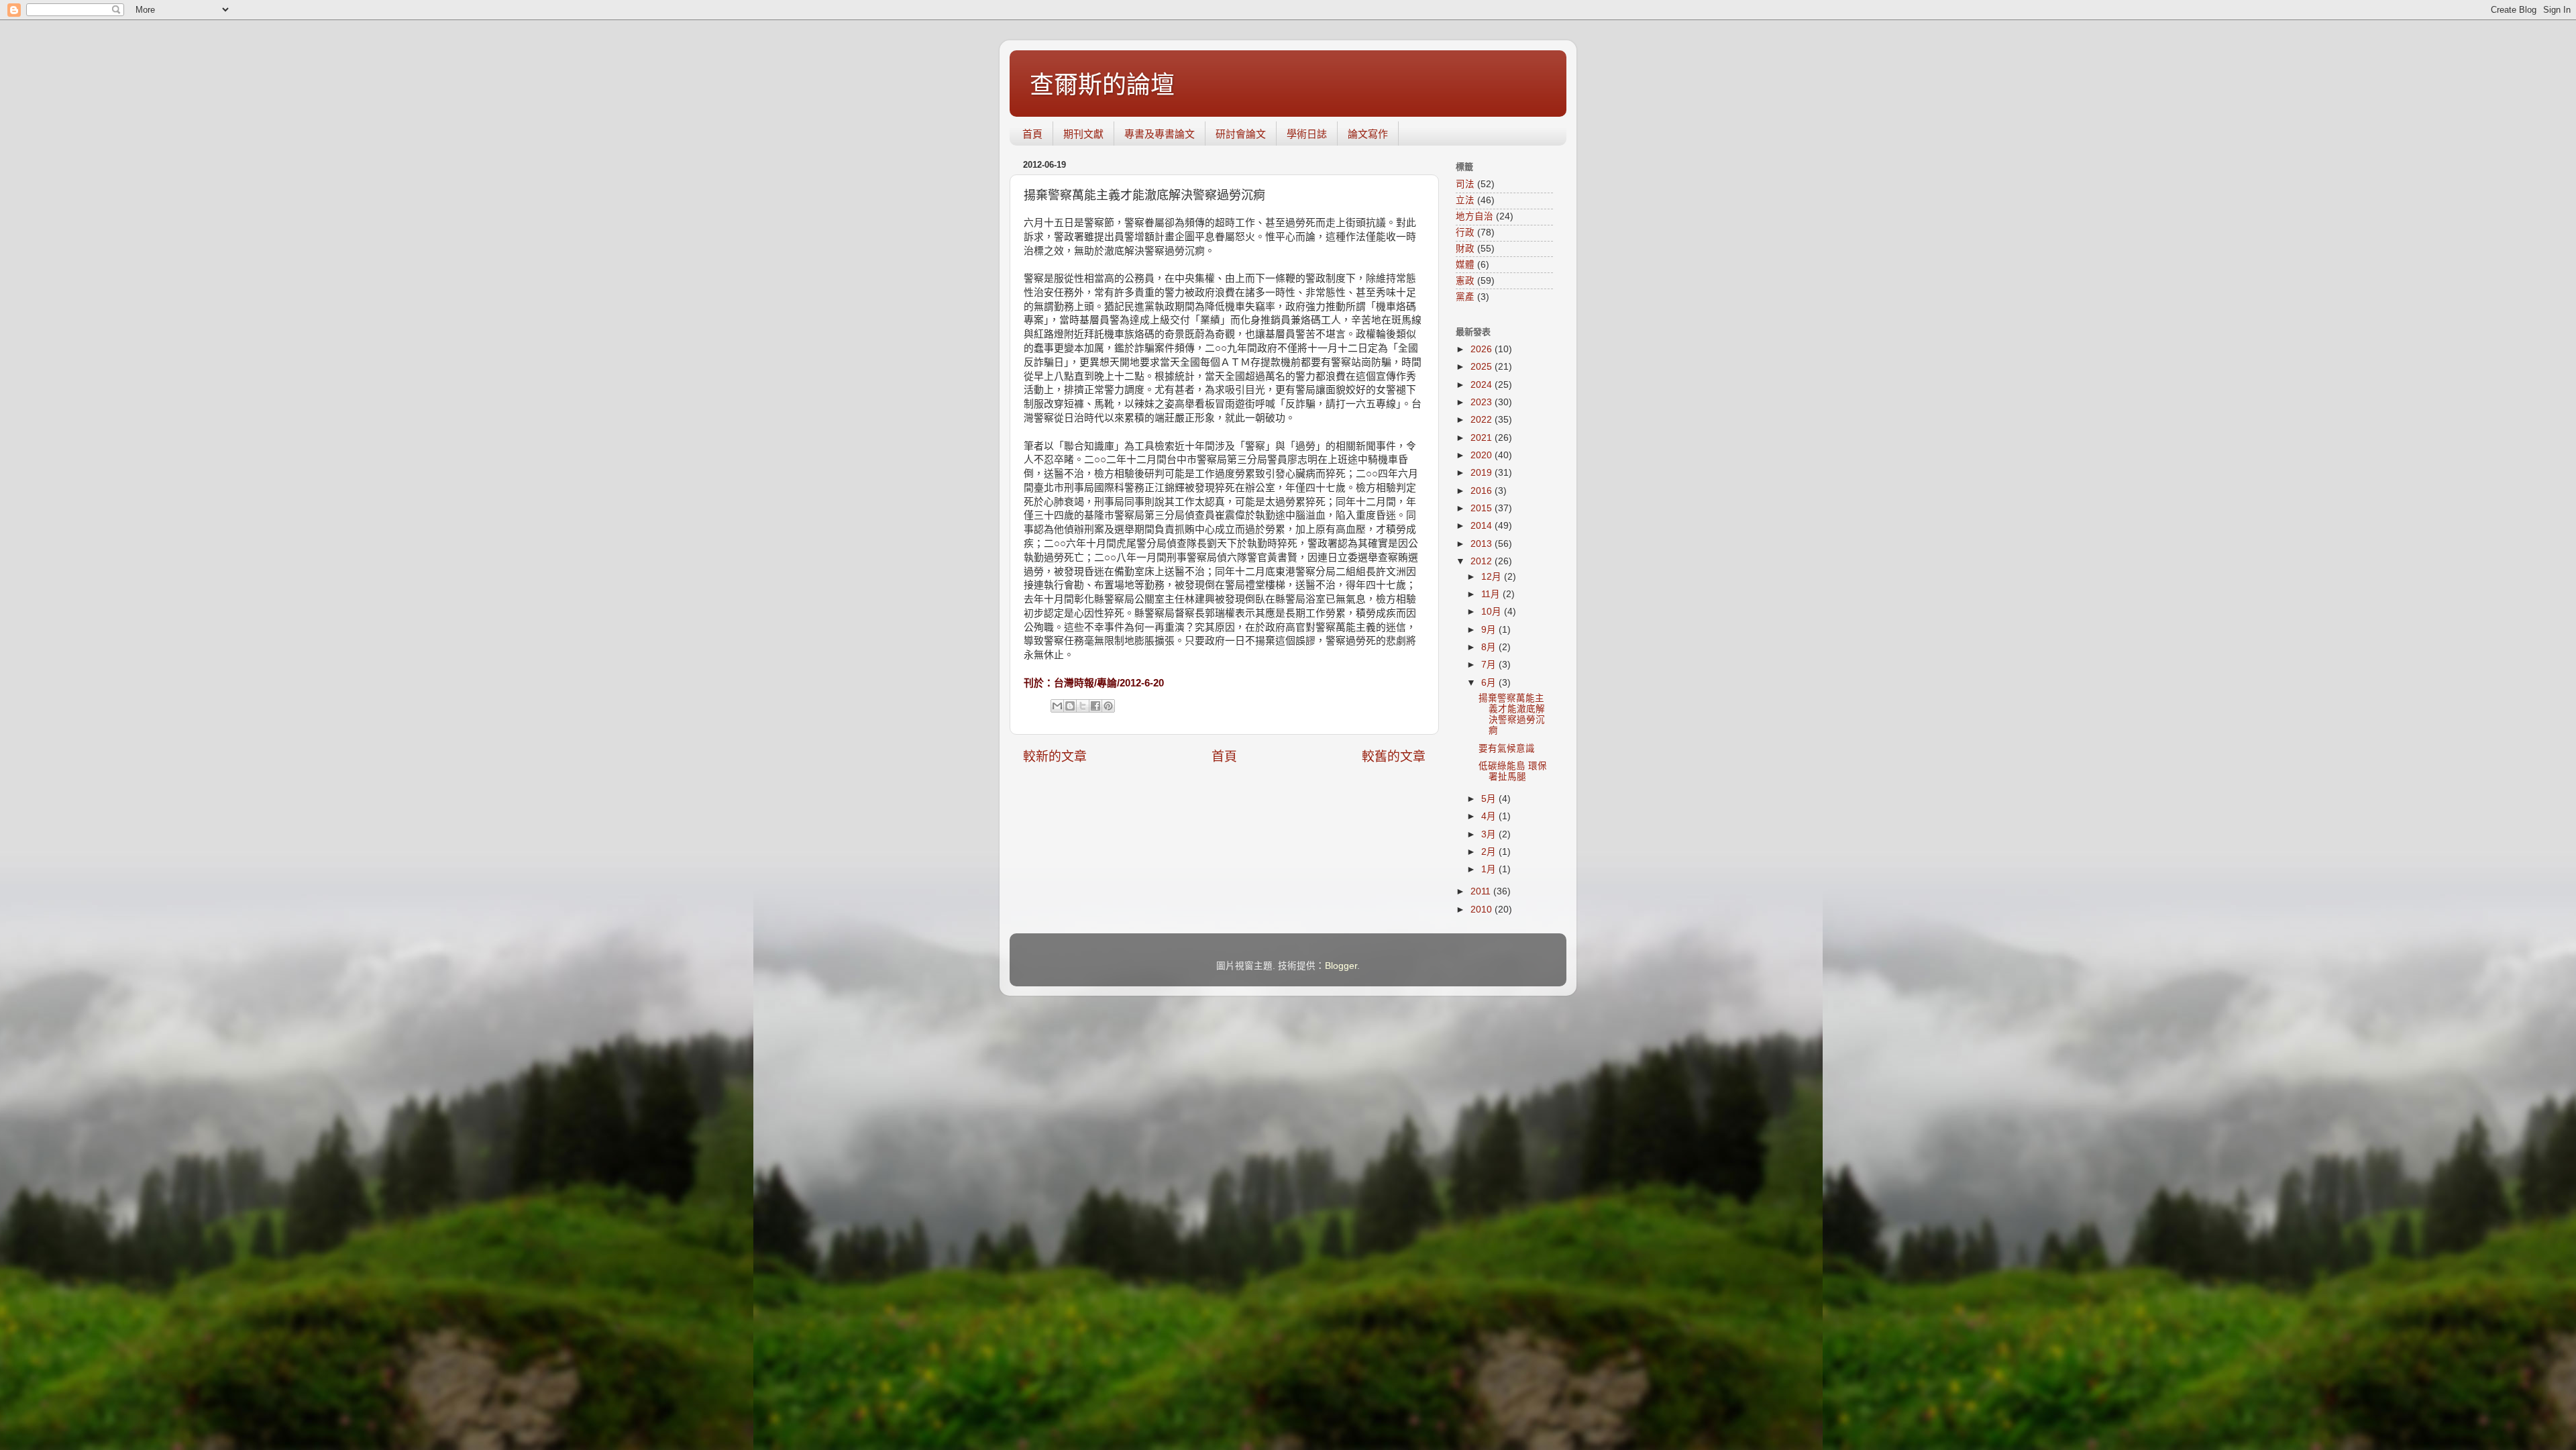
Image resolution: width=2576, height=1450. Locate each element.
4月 (1490, 816)
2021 (1483, 438)
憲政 (1465, 281)
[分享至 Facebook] (1095, 706)
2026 (1483, 349)
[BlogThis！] (1070, 706)
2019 (1483, 473)
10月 (1493, 612)
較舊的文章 (1394, 757)
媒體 (1465, 265)
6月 (1490, 683)
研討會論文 (1241, 134)
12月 (1493, 577)
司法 (1465, 184)
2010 (1483, 910)
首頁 (1032, 134)
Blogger (1341, 966)
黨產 (1465, 297)
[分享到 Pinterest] (1108, 706)
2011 (1482, 891)
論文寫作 (1368, 134)
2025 (1483, 367)
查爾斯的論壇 (1102, 85)
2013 (1483, 544)
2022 (1483, 420)
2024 (1483, 385)
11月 (1492, 594)
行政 (1465, 232)
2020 (1483, 455)
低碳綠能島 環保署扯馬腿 (1513, 771)
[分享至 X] (1083, 706)
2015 (1483, 508)
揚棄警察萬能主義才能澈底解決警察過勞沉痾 (1512, 715)
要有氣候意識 (1507, 748)
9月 (1490, 630)
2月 (1490, 852)
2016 (1483, 491)
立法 (1465, 200)
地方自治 (1474, 216)
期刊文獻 (1083, 134)
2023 (1483, 402)
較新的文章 (1055, 757)
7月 (1490, 665)
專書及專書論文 (1160, 134)
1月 (1490, 869)
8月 (1490, 647)
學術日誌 (1307, 134)
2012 (1483, 561)
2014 (1483, 526)
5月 (1490, 799)
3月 (1490, 834)
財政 (1465, 249)
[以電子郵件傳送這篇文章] (1057, 706)
